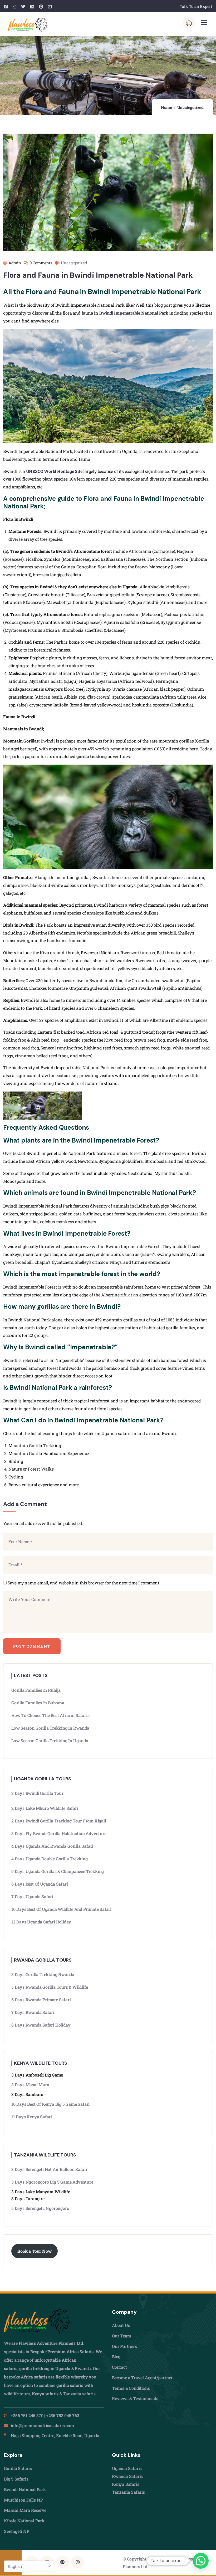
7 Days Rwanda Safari (33, 2012)
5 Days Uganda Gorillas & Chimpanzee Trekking (58, 1871)
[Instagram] (77, 2562)
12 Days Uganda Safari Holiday (41, 1922)
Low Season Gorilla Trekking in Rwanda (50, 1728)
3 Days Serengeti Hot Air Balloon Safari (49, 2169)
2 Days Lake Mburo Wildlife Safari (45, 1808)
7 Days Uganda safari (32, 1896)
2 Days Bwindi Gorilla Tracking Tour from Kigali (59, 1821)
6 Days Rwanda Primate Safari (41, 2000)
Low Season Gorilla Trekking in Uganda (50, 1741)
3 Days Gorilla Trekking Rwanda (43, 1974)
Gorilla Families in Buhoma (38, 1703)
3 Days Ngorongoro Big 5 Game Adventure (52, 2182)
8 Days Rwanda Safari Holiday (41, 2025)
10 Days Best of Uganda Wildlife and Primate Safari (61, 1909)
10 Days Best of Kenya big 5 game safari (50, 2104)
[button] (201, 2561)
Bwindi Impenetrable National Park (134, 313)
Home (166, 107)
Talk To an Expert (196, 6)
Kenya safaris (45, 2394)
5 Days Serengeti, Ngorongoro (40, 2208)
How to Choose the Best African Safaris (50, 1715)
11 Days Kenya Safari (32, 2117)
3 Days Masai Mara (30, 2085)
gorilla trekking (92, 756)
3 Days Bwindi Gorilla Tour (37, 1793)
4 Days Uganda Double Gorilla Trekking (50, 1859)
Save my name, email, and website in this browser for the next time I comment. (84, 1583)
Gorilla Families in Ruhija (36, 1690)
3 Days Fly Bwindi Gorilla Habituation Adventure (59, 1833)
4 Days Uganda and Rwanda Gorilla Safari (52, 1846)
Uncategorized (190, 107)
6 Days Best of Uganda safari (40, 1884)
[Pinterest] (62, 2562)
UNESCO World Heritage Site (54, 471)
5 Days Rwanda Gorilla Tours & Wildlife (50, 1987)
